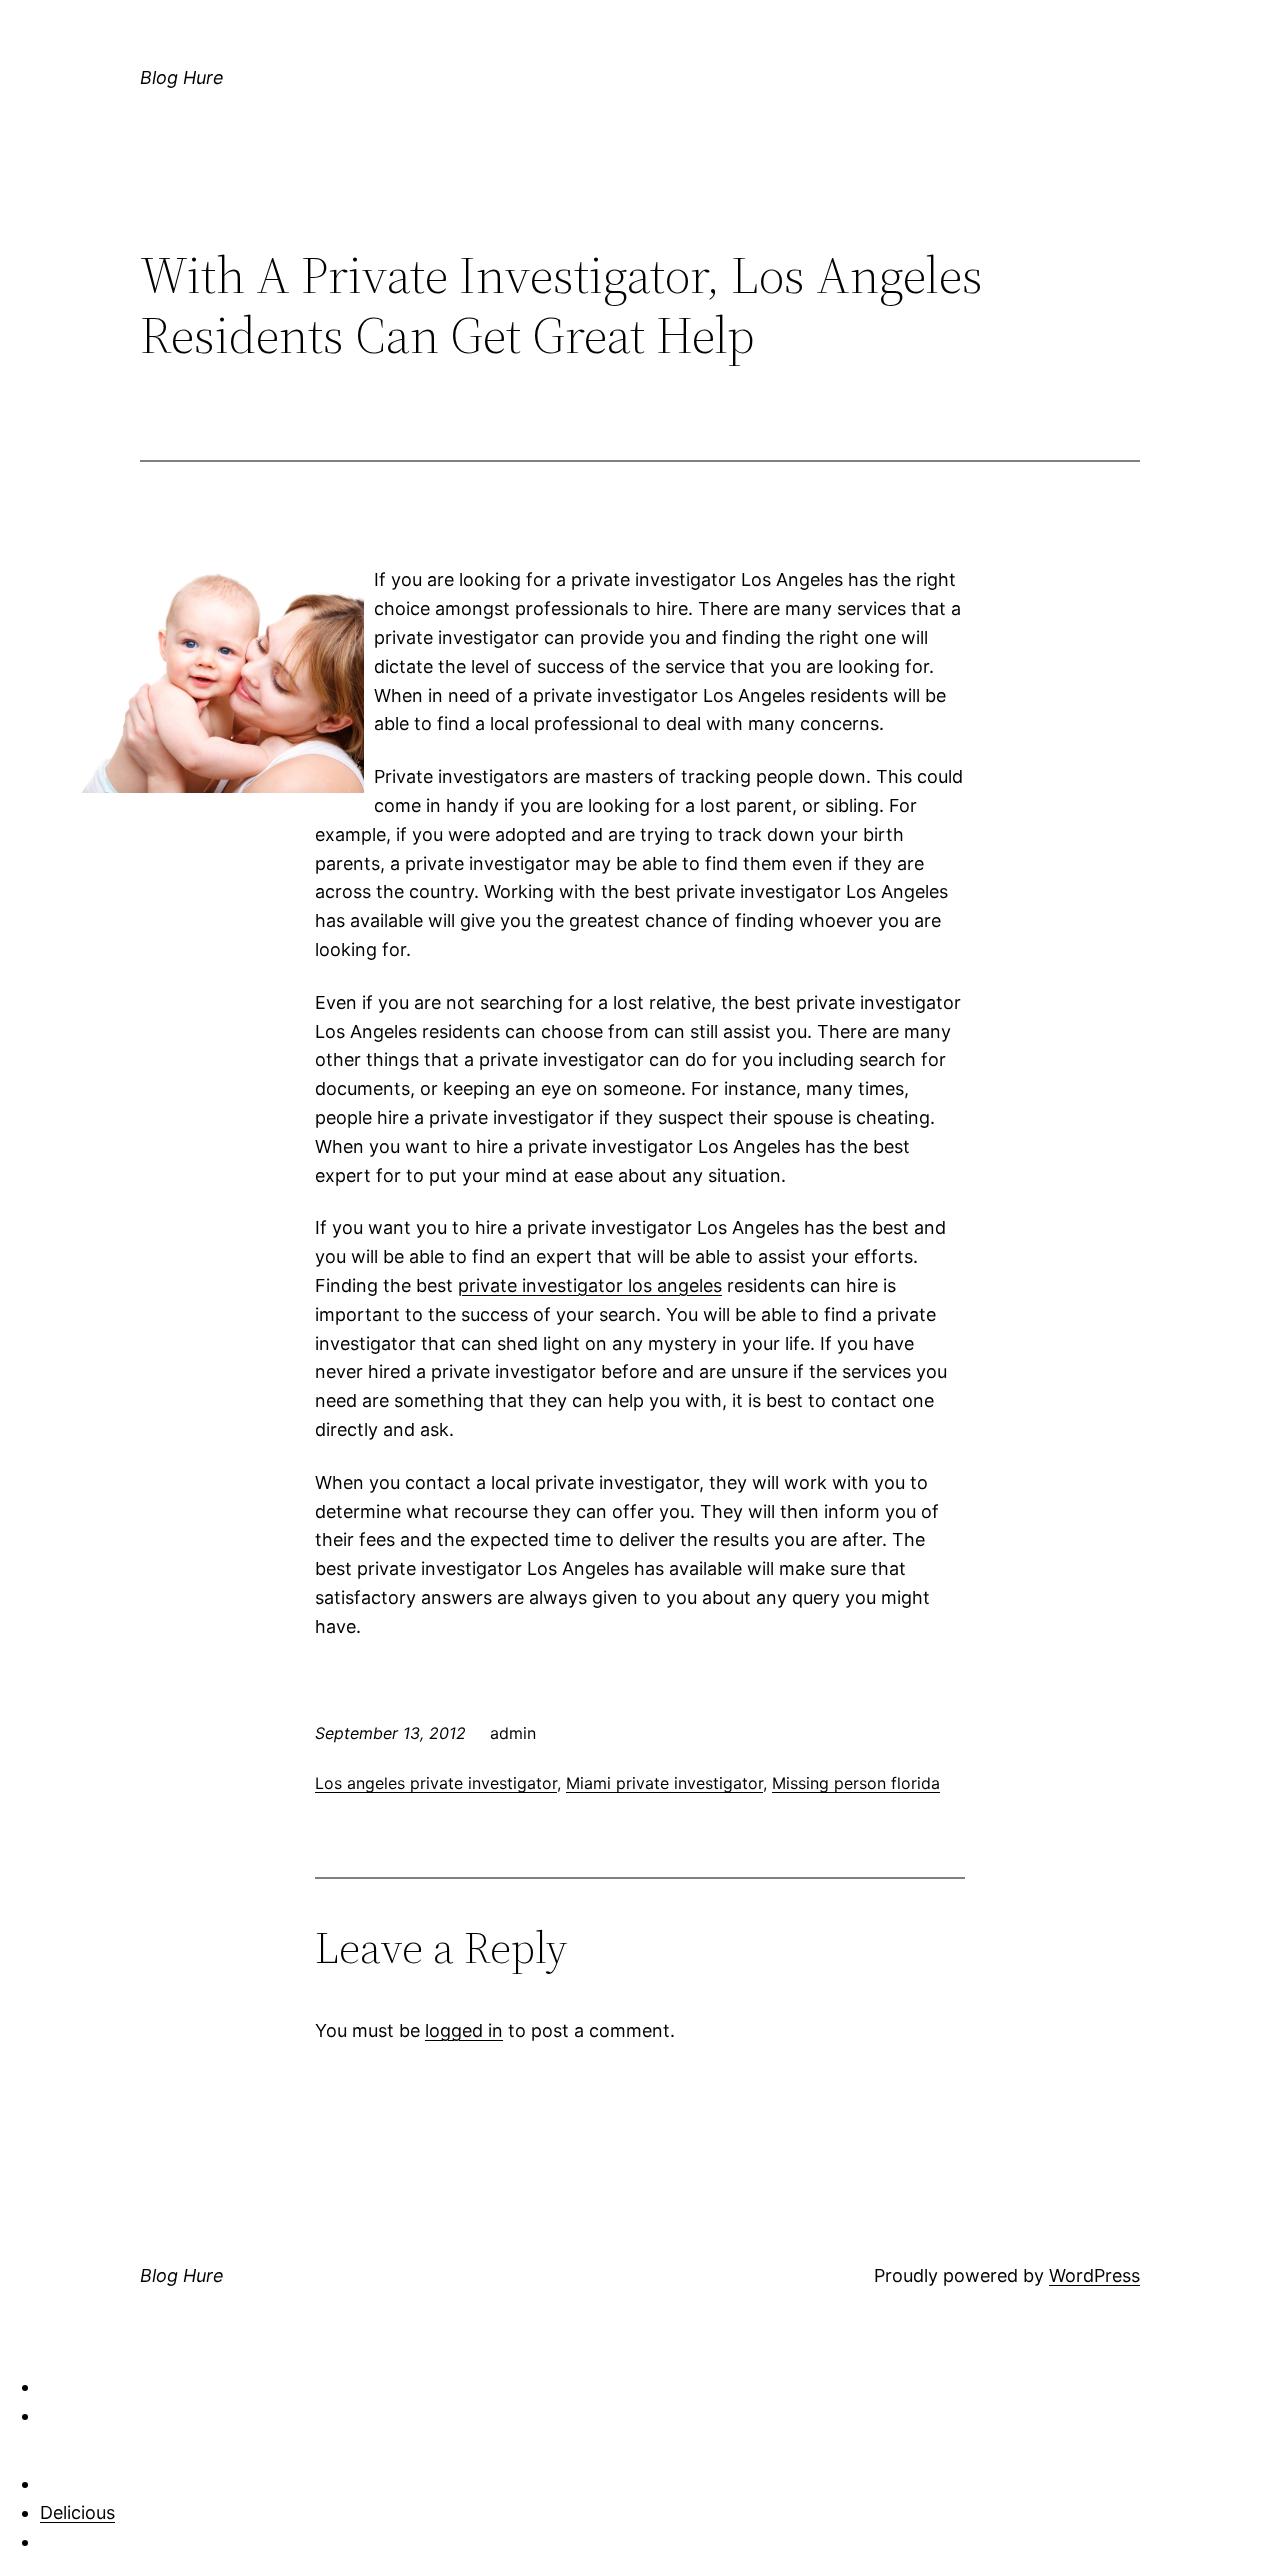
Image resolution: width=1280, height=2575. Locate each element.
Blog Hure (182, 77)
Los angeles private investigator (436, 1783)
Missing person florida (856, 1783)
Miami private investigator (664, 1783)
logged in (464, 2030)
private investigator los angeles (590, 1285)
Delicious (77, 2512)
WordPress (1094, 2275)
